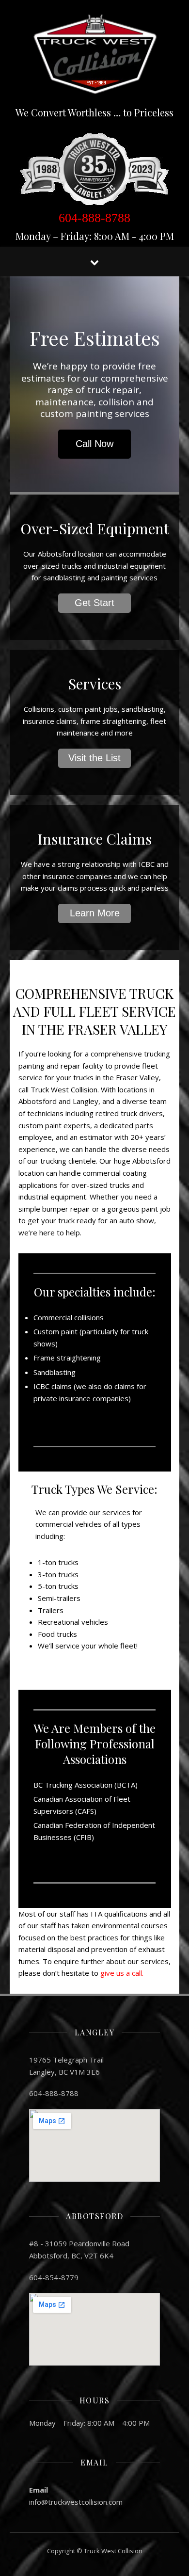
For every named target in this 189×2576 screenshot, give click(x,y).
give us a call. (122, 1973)
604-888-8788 (94, 218)
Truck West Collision (113, 2551)
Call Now (94, 444)
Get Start (94, 603)
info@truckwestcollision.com (76, 2502)
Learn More (95, 913)
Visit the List (94, 758)
